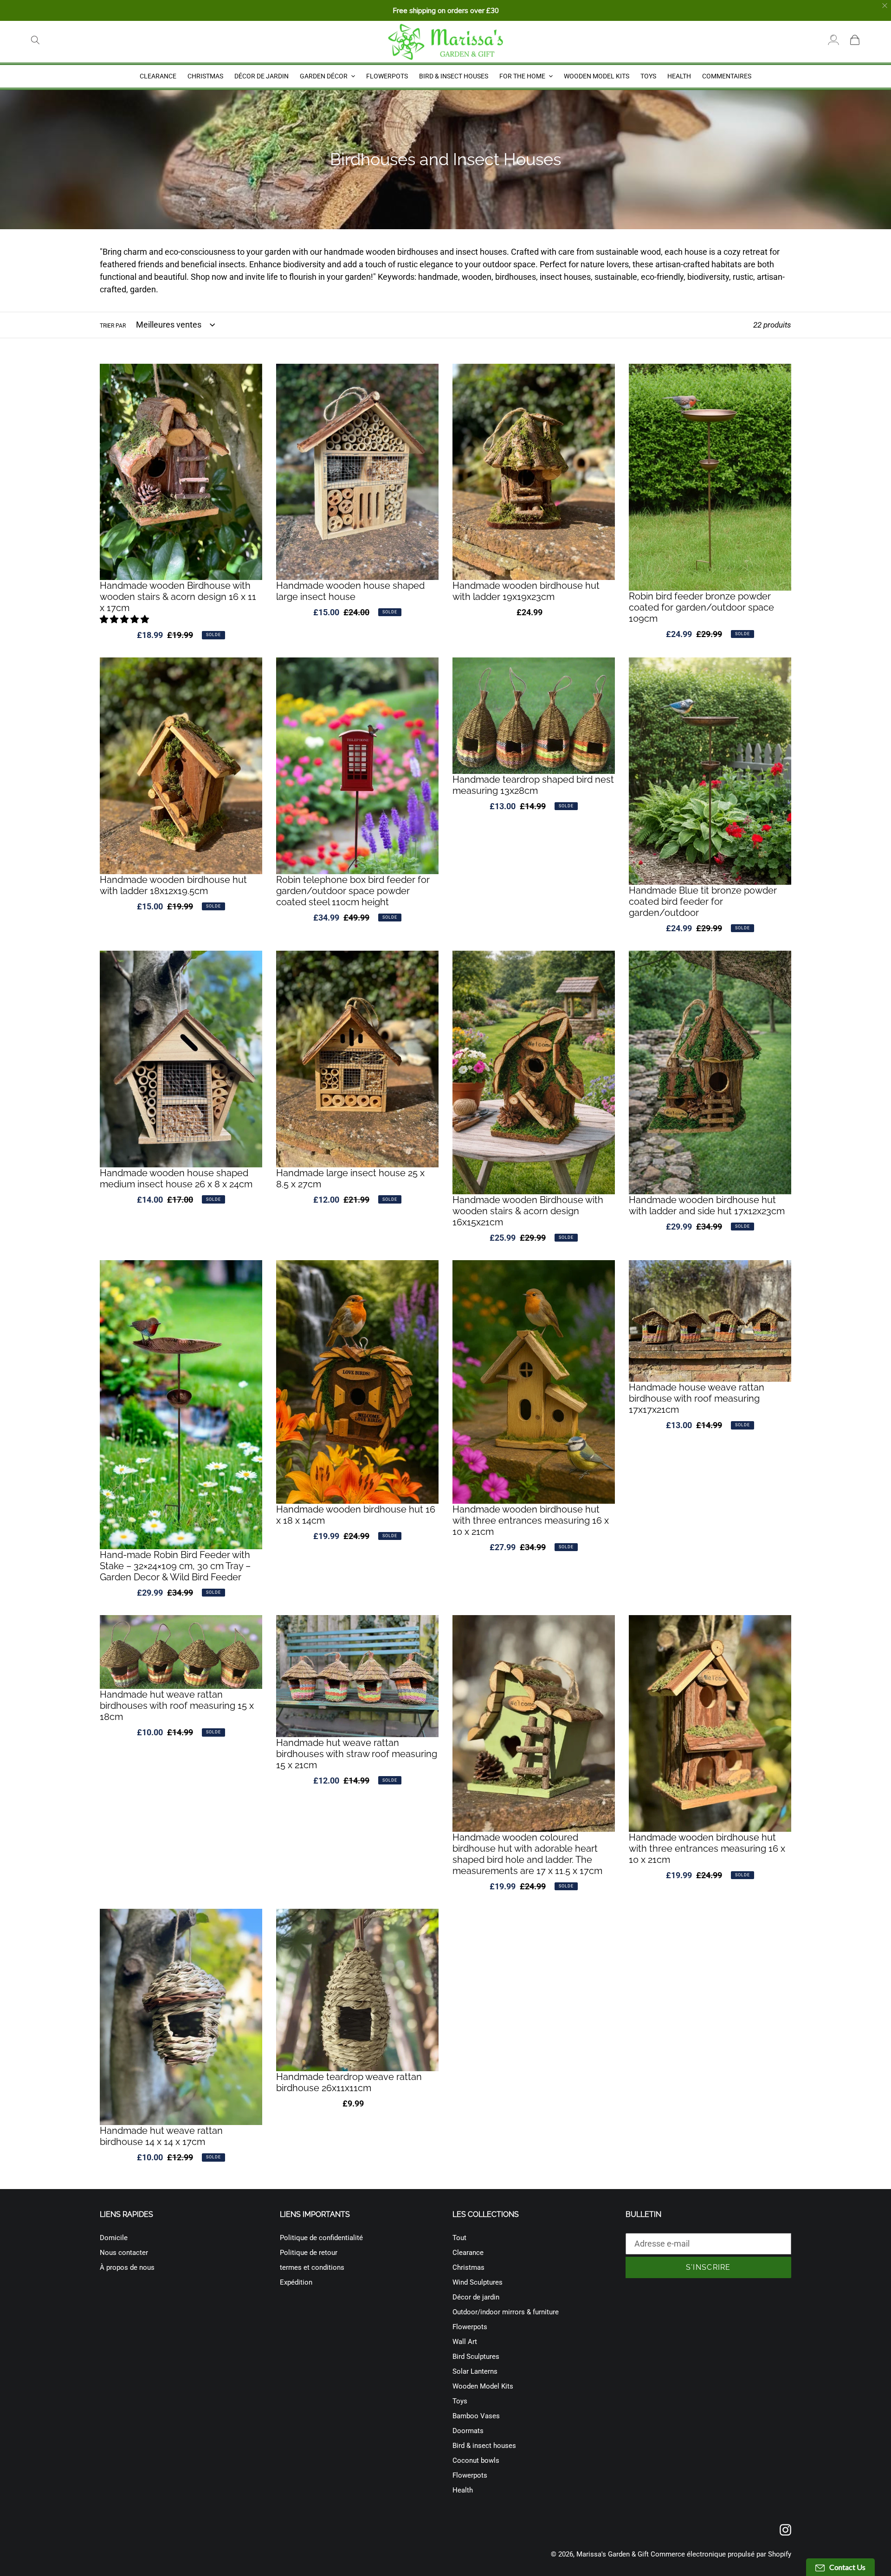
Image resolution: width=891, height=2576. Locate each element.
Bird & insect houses (484, 2446)
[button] (125, 619)
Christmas (468, 2267)
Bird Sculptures (476, 2357)
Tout (459, 2238)
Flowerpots (470, 2327)
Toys (460, 2401)
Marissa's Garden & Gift (613, 2554)
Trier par (113, 326)
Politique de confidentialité (321, 2238)
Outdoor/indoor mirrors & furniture (506, 2312)
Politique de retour (309, 2253)
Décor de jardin (476, 2297)
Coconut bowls (476, 2460)
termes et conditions (312, 2267)
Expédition (296, 2282)
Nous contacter (124, 2253)
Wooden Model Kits (483, 2386)
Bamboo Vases (476, 2416)
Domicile (114, 2238)
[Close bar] (885, 6)
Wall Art (465, 2342)
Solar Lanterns (475, 2371)
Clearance (468, 2253)
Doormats (468, 2431)
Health (463, 2490)
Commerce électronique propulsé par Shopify (721, 2554)
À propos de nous (127, 2267)
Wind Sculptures (478, 2282)
